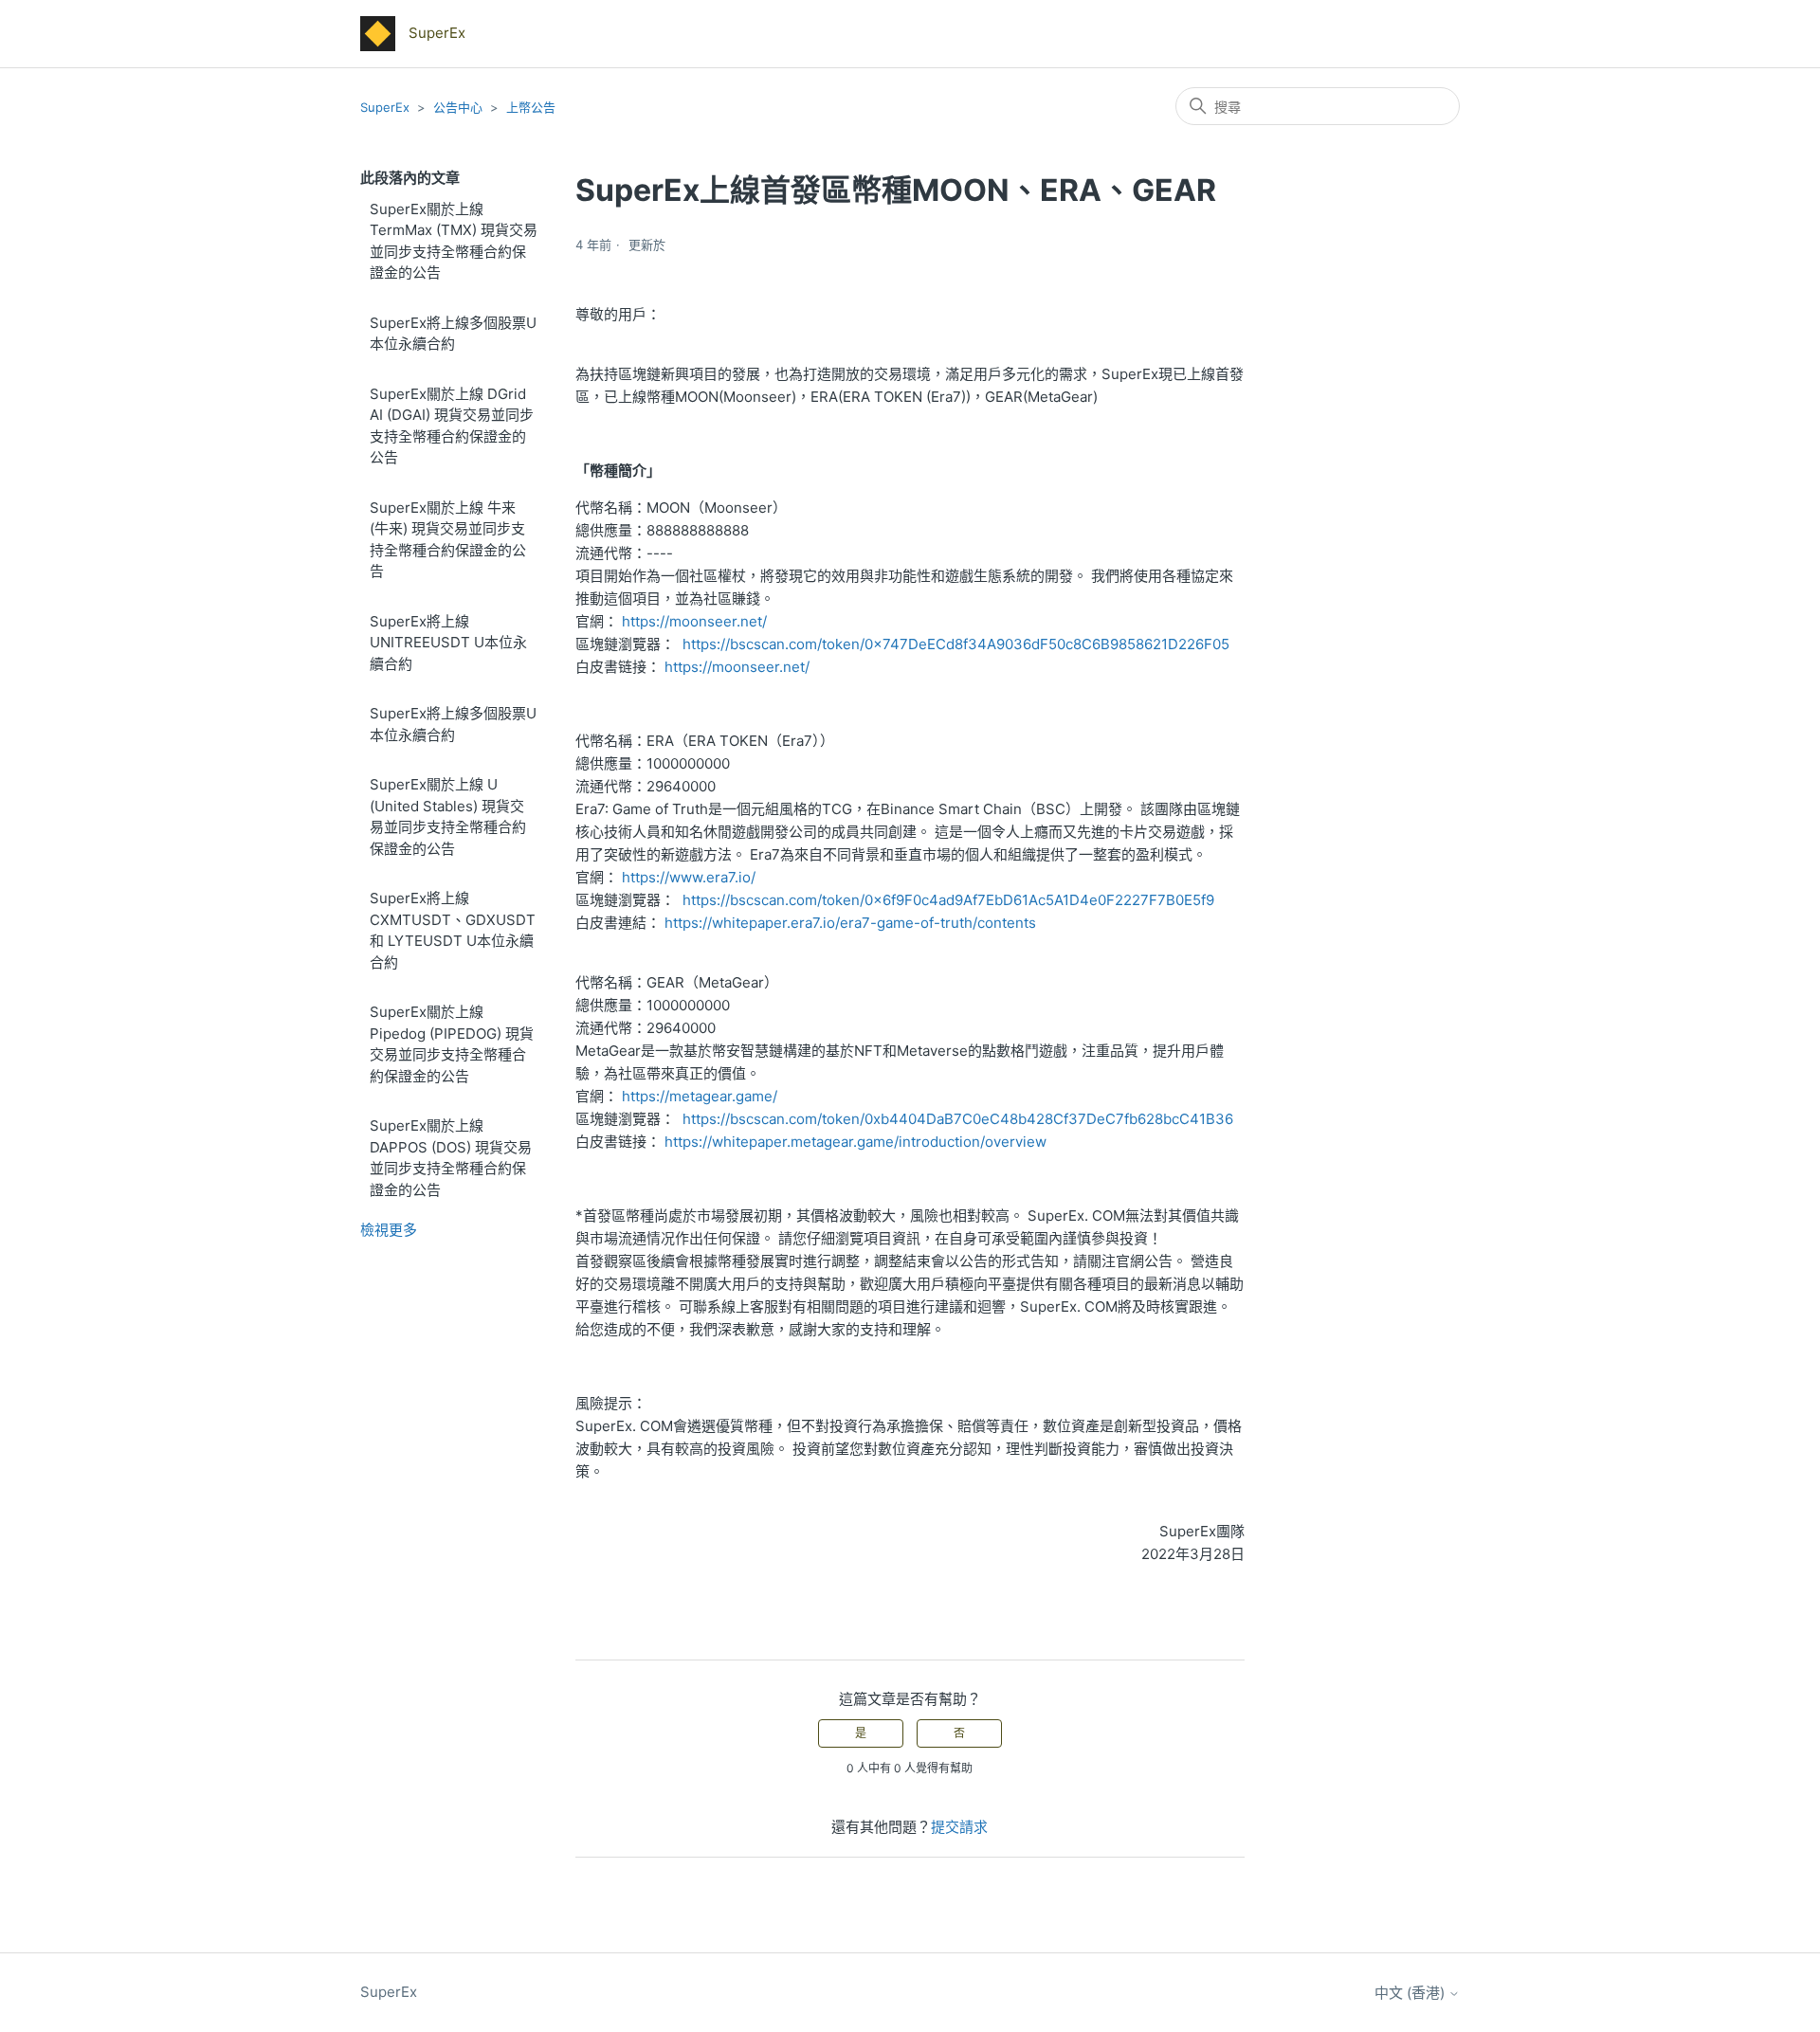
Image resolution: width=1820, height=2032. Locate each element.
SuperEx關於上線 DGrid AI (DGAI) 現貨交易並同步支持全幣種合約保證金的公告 (452, 426)
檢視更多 (389, 1230)
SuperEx (385, 107)
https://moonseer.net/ (694, 621)
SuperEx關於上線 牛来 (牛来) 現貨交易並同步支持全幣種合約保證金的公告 (448, 540)
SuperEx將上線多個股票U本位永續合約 (453, 334)
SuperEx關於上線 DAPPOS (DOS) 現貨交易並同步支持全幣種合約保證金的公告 (451, 1158)
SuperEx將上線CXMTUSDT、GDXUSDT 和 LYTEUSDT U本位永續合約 (453, 930)
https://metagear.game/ (700, 1096)
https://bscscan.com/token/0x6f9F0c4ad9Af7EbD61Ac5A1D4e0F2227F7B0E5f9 (948, 900)
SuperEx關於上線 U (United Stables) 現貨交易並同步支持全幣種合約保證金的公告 (448, 816)
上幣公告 (531, 107)
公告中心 (458, 107)
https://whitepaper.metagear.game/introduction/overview (855, 1142)
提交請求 (959, 1827)
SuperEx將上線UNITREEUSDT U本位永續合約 (448, 643)
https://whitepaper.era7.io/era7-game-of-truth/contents (850, 923)
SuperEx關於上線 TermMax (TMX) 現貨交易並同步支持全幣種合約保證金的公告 (454, 241)
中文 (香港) (1411, 1993)
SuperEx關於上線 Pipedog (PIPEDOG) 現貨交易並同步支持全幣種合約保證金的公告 (452, 1044)
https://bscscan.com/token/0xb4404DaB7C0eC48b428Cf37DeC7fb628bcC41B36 (958, 1119)
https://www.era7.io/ (689, 877)
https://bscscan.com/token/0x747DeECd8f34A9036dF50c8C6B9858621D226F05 (956, 644)
